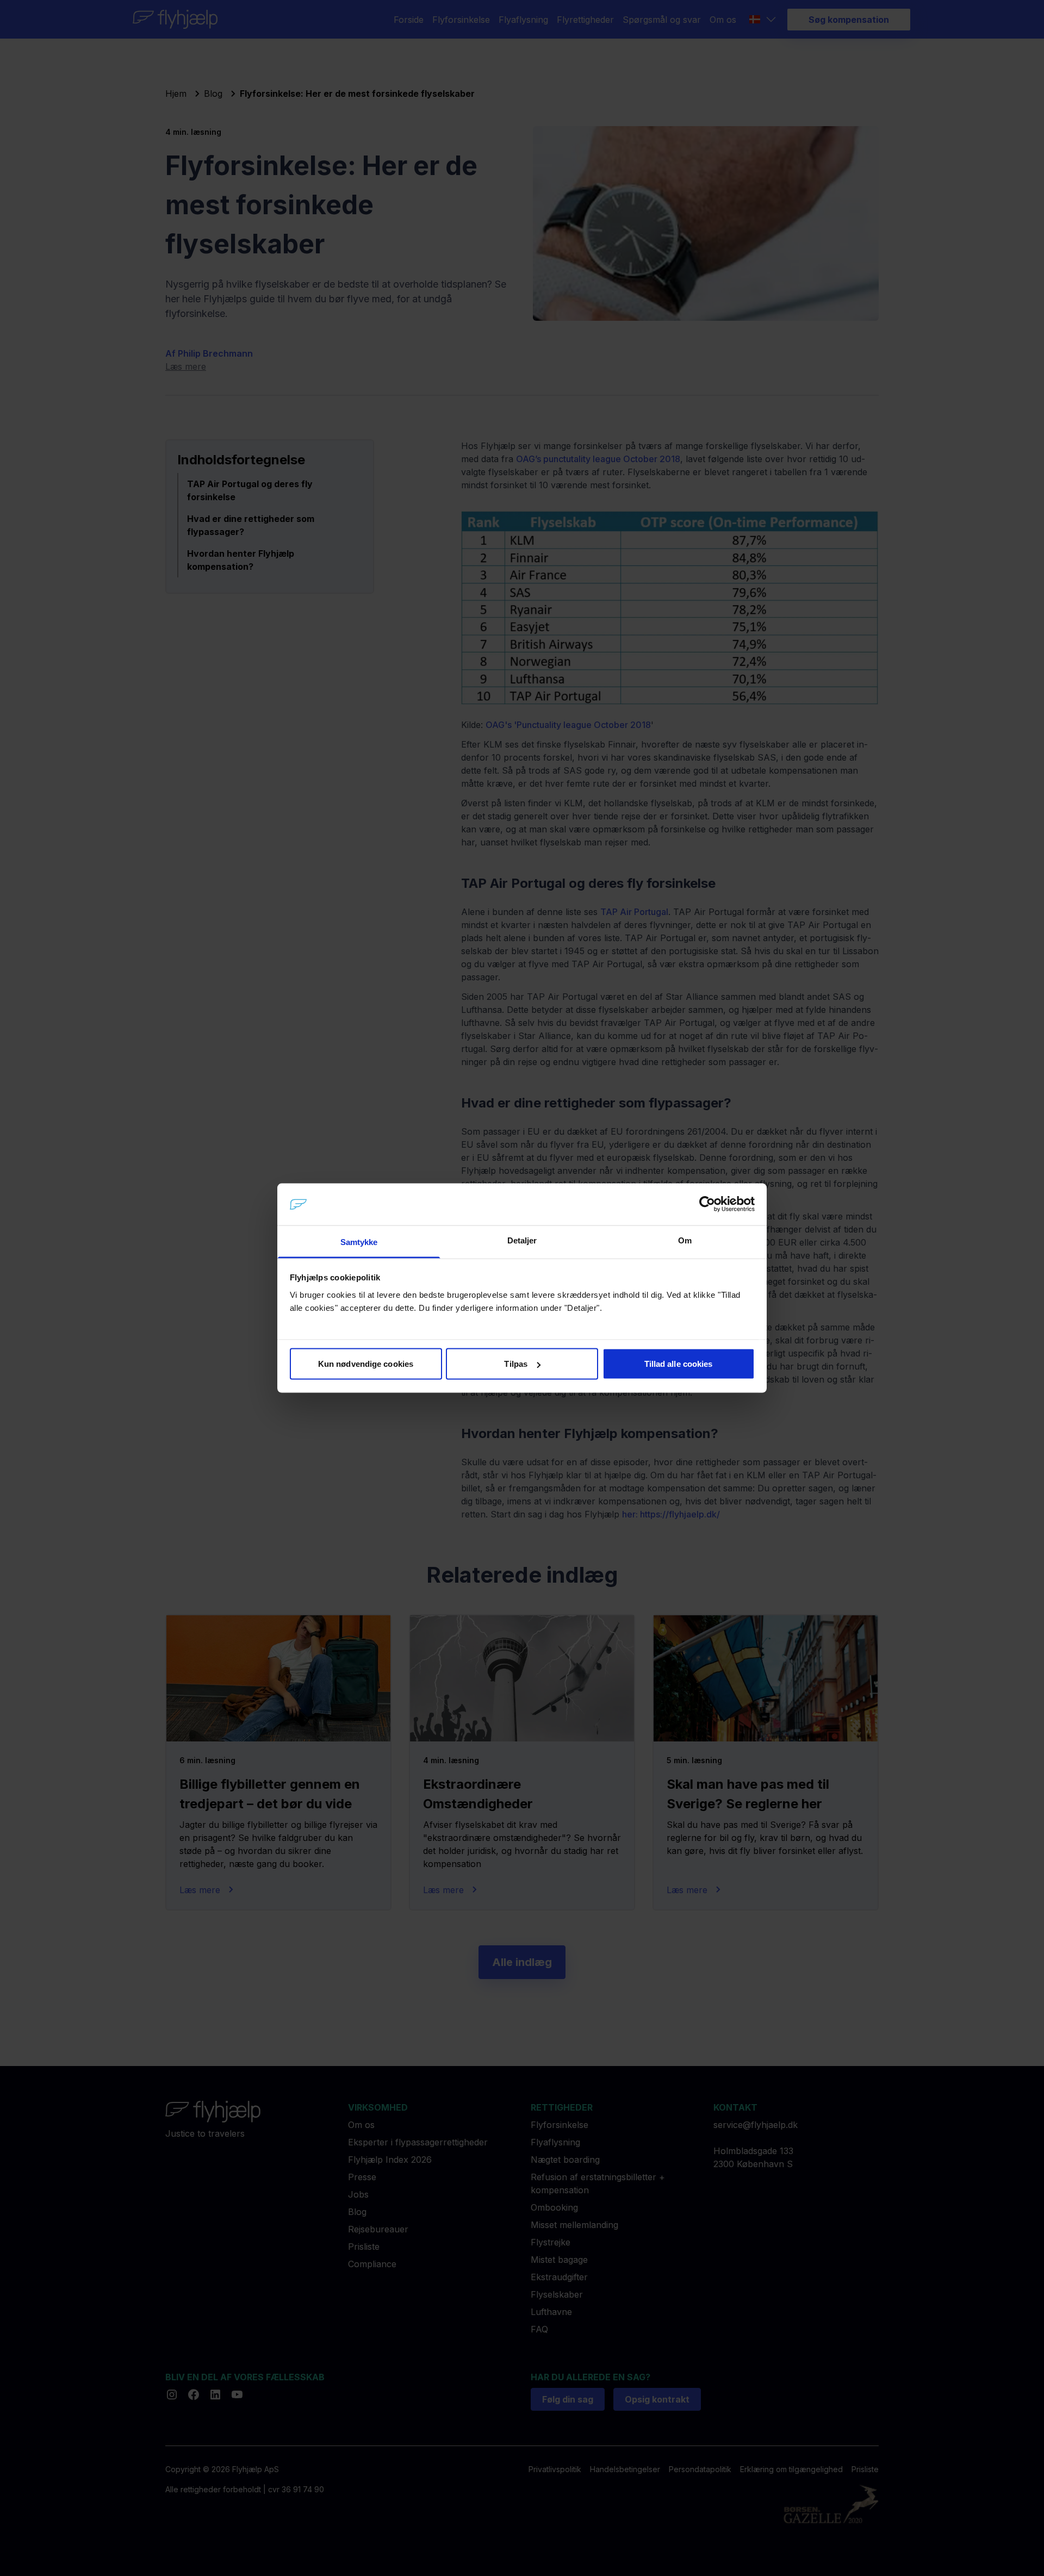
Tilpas (516, 1364)
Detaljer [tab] (522, 1240)
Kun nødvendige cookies (366, 1364)
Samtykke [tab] (359, 1242)
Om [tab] (685, 1240)
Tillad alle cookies (679, 1364)
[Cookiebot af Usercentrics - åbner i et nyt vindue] (707, 1204)
